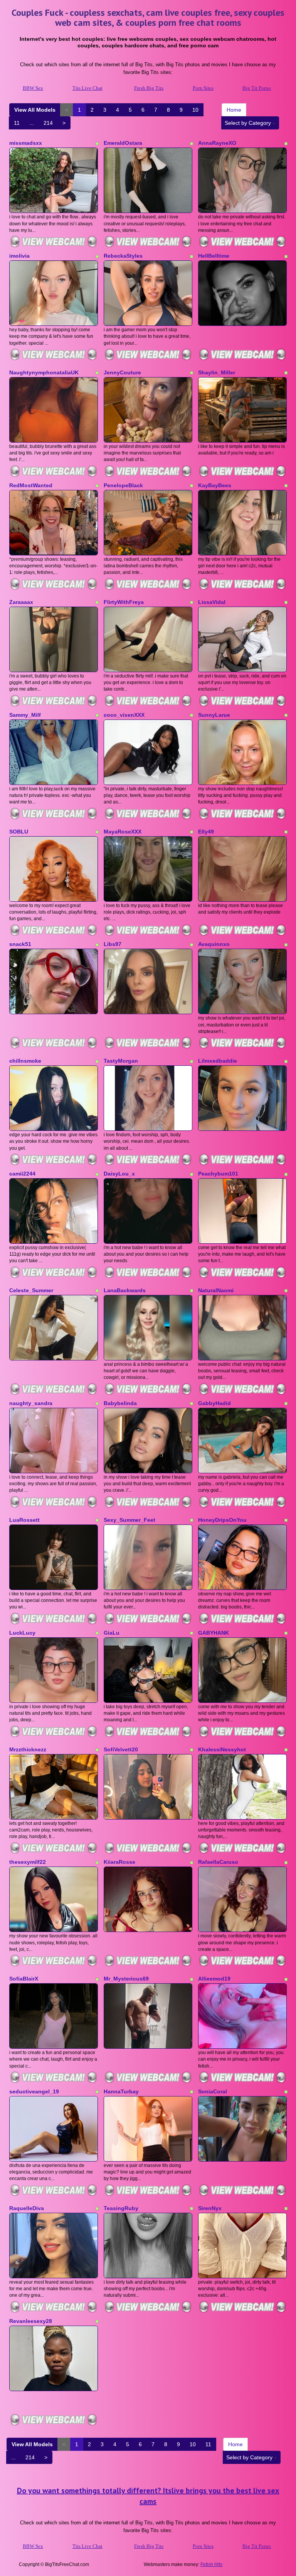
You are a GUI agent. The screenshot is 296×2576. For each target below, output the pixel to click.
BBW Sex (33, 88)
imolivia (19, 256)
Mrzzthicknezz (28, 1749)
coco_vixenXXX (124, 715)
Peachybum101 (218, 1174)
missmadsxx (26, 143)
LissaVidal (212, 602)
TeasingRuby (121, 2208)
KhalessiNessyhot (222, 1749)
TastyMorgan (121, 1061)
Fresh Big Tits (149, 88)
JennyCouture (122, 372)
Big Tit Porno (257, 88)
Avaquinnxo (214, 944)
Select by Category (249, 123)
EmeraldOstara (123, 143)
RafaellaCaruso (218, 1862)
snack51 (20, 944)
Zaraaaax (21, 602)
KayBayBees (215, 485)
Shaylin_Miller (217, 372)
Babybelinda (120, 1403)
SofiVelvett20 (121, 1749)
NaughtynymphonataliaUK (44, 372)
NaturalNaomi (216, 1290)
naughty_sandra (31, 1403)
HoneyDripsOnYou (222, 1520)
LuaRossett (24, 1520)
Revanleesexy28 (31, 2321)
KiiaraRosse (119, 1862)
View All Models (35, 110)
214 (48, 123)
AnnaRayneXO (217, 143)
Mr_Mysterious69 (126, 1979)
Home (234, 110)
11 (17, 123)
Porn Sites (203, 88)
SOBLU (19, 832)
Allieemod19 (214, 1979)
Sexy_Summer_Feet (129, 1520)
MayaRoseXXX (123, 832)
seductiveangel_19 (34, 2091)
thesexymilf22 (28, 1862)
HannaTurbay (121, 2091)
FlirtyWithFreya (124, 602)
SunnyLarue (214, 715)
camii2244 (22, 1174)
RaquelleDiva (27, 2208)
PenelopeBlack (123, 485)
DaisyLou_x (119, 1174)
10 (195, 110)
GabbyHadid (214, 1403)
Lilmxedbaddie (218, 1061)
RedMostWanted (31, 485)
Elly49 (206, 832)
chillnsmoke (25, 1061)
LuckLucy (22, 1633)
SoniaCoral (213, 2091)
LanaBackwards (125, 1290)
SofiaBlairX (24, 1979)
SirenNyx (210, 2208)
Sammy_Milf (25, 715)
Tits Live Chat (87, 88)
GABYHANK (214, 1633)
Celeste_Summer (31, 1290)
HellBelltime (214, 256)
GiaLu (112, 1633)
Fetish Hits (211, 2564)
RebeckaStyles (123, 256)
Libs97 (113, 944)
